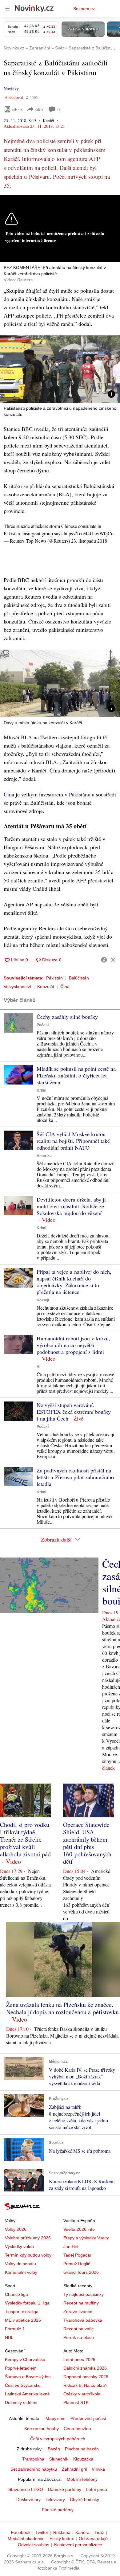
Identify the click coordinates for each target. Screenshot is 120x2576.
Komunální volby (21, 2272)
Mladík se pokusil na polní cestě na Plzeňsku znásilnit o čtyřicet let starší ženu (76, 1075)
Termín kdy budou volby (28, 2255)
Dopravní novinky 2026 (86, 2377)
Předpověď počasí (88, 2418)
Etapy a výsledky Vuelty (86, 2238)
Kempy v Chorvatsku (25, 2359)
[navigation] (7, 9)
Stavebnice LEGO (26, 2489)
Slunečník (59, 2459)
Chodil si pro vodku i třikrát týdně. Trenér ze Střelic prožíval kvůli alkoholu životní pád (25, 1839)
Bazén (54, 2449)
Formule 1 (15, 2329)
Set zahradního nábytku (34, 2469)
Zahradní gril (74, 2469)
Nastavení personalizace (78, 2545)
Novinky (11, 89)
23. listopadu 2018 (89, 541)
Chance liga (16, 2294)
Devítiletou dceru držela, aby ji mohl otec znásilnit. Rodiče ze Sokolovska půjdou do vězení (71, 1206)
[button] (60, 369)
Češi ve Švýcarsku (23, 2385)
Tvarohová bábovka (83, 2320)
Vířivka (98, 2469)
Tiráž (99, 2532)
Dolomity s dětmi (21, 2402)
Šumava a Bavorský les (28, 2377)
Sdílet (40, 109)
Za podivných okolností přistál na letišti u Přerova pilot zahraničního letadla (75, 1477)
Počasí (43, 1025)
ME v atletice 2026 (23, 2320)
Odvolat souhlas (34, 2545)
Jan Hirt (71, 2246)
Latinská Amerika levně (27, 2394)
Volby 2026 (16, 2229)
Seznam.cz (84, 9)
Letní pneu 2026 (79, 2359)
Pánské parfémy (58, 2510)
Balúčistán (79, 978)
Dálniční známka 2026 (85, 2368)
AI (38, 1367)
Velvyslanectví (17, 987)
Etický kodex (62, 2539)
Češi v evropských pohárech (58, 2439)
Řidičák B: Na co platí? (85, 2385)
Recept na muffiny (81, 2303)
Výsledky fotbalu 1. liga (27, 2303)
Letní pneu (97, 2489)
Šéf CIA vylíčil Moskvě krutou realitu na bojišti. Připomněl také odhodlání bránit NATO (73, 1141)
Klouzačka (83, 2459)
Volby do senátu (20, 2264)
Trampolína (33, 2459)
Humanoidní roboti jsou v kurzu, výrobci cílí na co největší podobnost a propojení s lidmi (73, 1345)
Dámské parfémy (65, 2489)
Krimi (41, 1090)
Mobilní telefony (82, 2479)
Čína (9, 794)
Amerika (44, 1156)
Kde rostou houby (42, 2429)
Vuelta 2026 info (79, 2229)
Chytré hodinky (84, 2500)
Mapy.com (56, 2418)
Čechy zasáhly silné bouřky (67, 1017)
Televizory (55, 2500)
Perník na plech (79, 2337)
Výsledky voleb (19, 2246)
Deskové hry (28, 2500)
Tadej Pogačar (77, 2255)
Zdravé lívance (78, 2312)
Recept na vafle (79, 2329)
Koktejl (43, 1300)
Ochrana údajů (93, 2539)
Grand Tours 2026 (81, 2272)
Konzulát (46, 987)
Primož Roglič (77, 2264)
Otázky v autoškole (82, 2394)
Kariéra (82, 2532)
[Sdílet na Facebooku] (104, 960)
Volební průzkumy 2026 (28, 2238)
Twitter (42, 2532)
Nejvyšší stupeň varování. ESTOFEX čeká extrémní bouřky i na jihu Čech (74, 1412)
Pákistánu (80, 794)
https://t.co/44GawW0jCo (89, 533)
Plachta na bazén (82, 2449)
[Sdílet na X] (113, 960)
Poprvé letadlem (21, 2368)
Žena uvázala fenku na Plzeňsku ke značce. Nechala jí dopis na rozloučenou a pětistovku (62, 2008)
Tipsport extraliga (22, 2312)
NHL (9, 2337)
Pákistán (54, 978)
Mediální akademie (26, 2539)
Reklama (62, 2532)
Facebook (21, 2532)
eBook (17, 109)
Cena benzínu (77, 2429)
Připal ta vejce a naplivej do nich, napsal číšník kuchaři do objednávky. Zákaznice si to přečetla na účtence (74, 1282)
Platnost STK (76, 2402)
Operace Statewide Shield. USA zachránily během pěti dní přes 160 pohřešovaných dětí (87, 1843)
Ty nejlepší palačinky (84, 2294)
